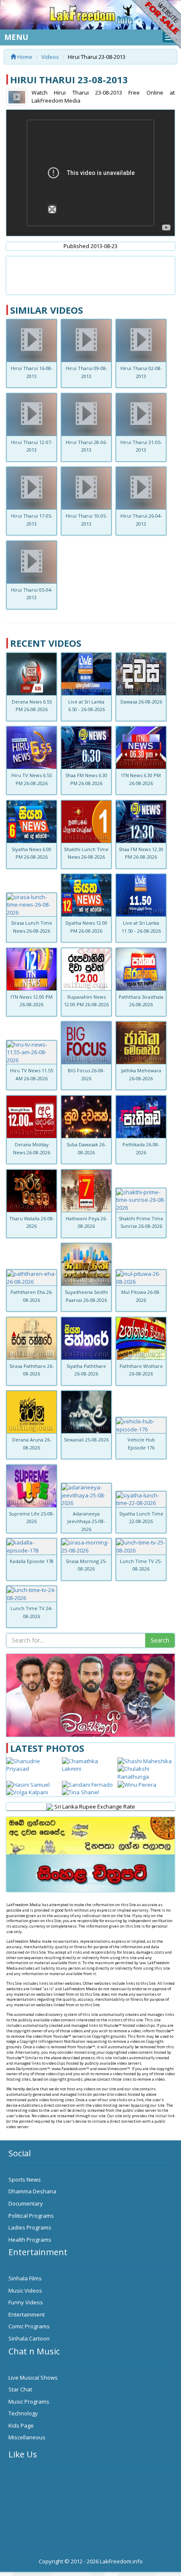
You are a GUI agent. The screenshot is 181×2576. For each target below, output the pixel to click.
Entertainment (27, 2314)
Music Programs (29, 2401)
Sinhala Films (25, 2278)
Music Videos (25, 2290)
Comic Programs (29, 2326)
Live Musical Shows (33, 2378)
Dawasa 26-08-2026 (141, 702)
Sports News (25, 2179)
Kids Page (21, 2425)
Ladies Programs (30, 2227)
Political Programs (31, 2216)
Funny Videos (26, 2302)
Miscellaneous (27, 2437)
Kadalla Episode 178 (32, 1561)
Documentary (26, 2203)
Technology (23, 2413)
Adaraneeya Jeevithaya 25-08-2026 (86, 1521)
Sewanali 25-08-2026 (86, 1440)
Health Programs (30, 2240)
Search (160, 1640)
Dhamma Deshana (32, 2191)
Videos (50, 57)
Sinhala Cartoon (29, 2338)
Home (24, 57)
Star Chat (20, 2389)
